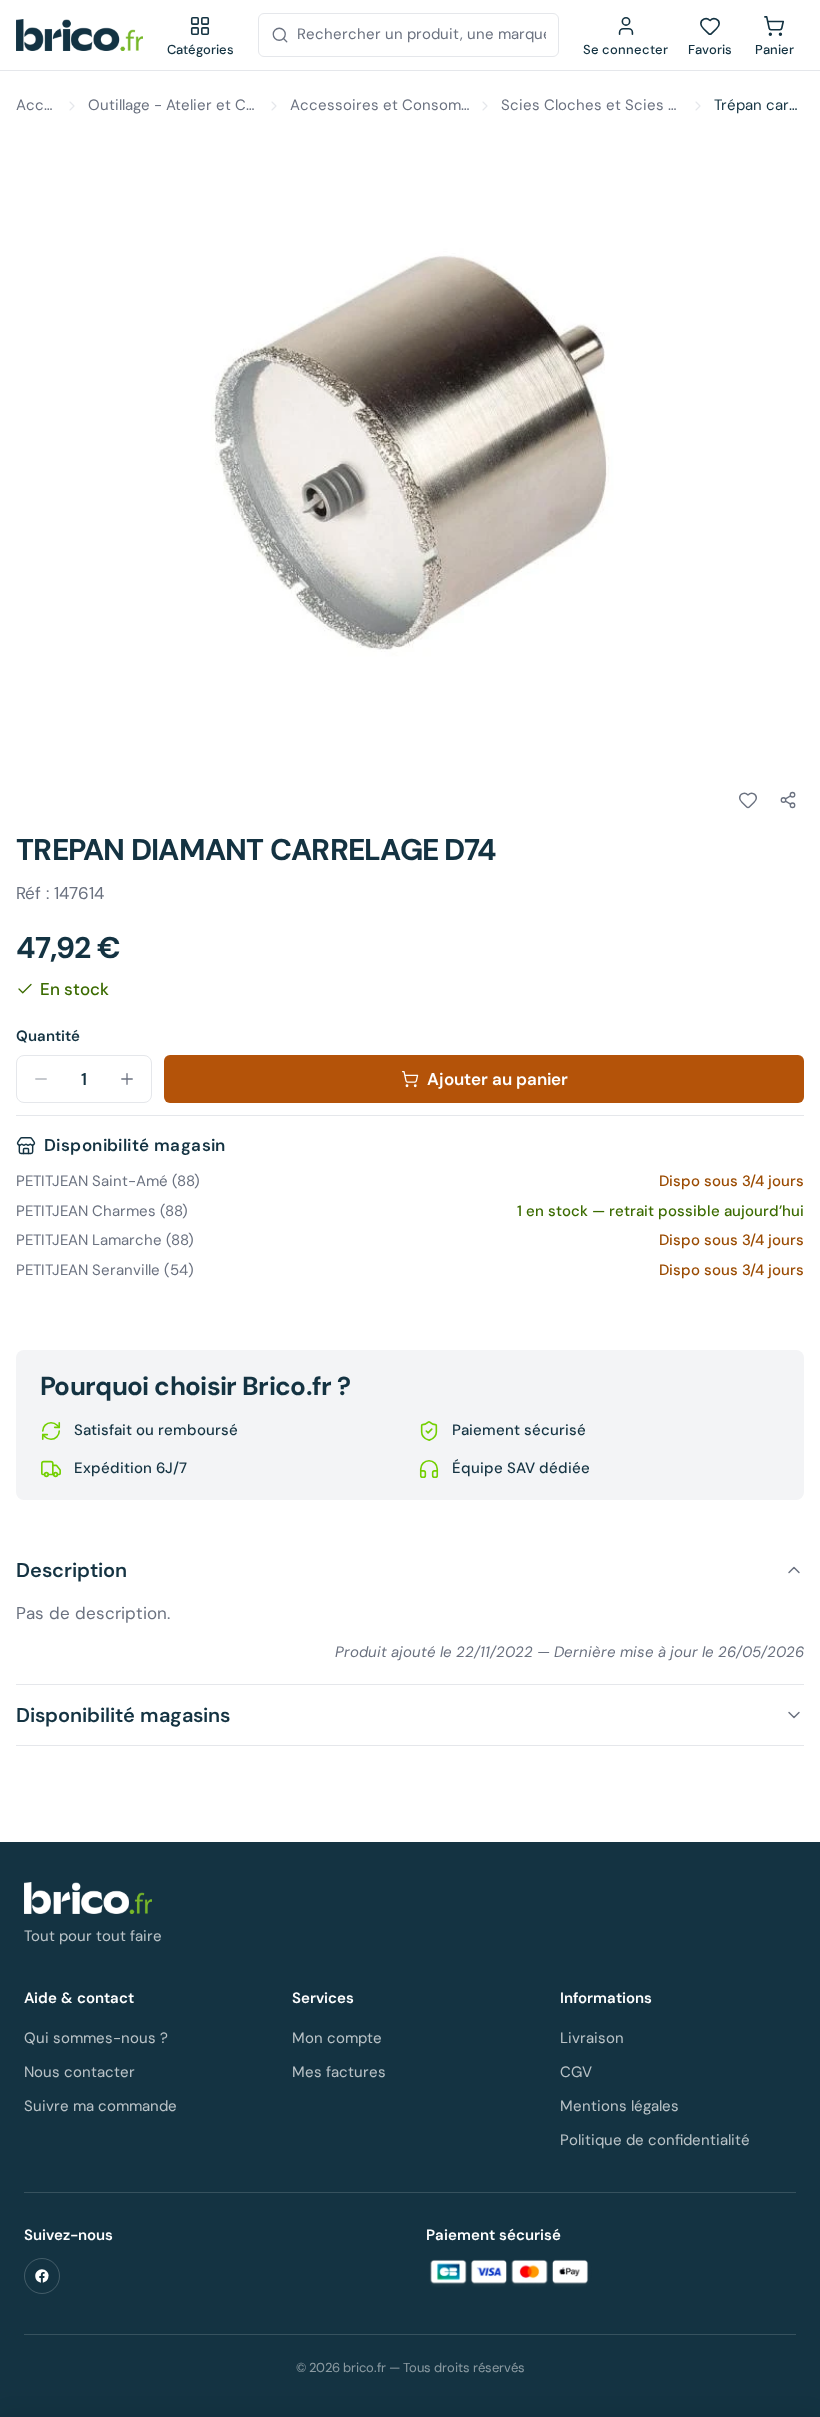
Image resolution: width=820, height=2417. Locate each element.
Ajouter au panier (497, 1079)
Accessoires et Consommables (380, 105)
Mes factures (339, 2072)
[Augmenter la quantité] (127, 1079)
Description (71, 1570)
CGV (576, 2072)
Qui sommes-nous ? (96, 2038)
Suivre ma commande (100, 2106)
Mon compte (337, 2038)
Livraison (592, 2038)
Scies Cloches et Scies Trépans (591, 105)
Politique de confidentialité (655, 2140)
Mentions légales (619, 2106)
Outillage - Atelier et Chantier (173, 105)
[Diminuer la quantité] (41, 1079)
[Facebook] (42, 2276)
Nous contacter (79, 2072)
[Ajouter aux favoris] (748, 800)
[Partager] (788, 800)
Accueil (36, 105)
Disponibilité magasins (123, 1715)
